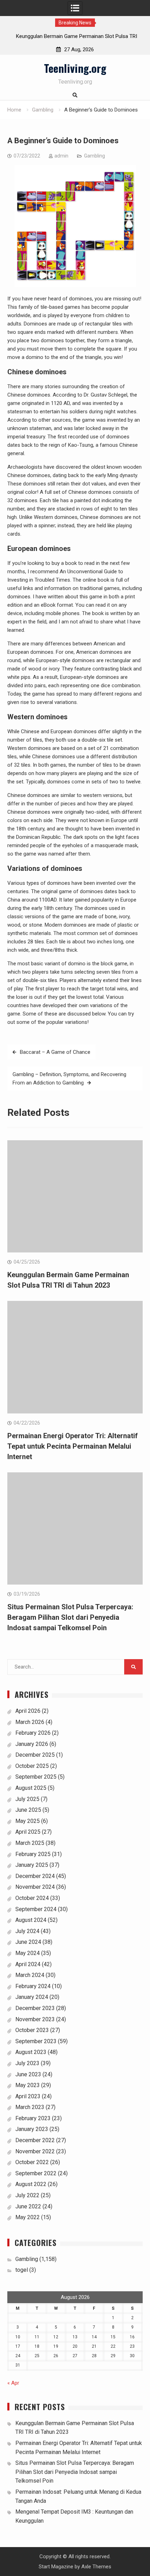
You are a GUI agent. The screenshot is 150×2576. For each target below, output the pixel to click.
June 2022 (28, 2206)
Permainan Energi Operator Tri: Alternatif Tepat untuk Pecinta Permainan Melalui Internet (73, 1446)
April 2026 (28, 1711)
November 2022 (35, 2151)
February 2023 (33, 2118)
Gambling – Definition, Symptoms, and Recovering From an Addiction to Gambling (69, 1079)
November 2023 (35, 2019)
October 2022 (32, 2162)
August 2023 (31, 2052)
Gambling (95, 156)
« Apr (13, 2383)
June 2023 (28, 2074)
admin (61, 156)
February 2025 (33, 1854)
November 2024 (35, 1887)
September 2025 (36, 1777)
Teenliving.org (75, 68)
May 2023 (28, 2085)
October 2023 (32, 2030)
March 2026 (30, 1722)
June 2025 (28, 1810)
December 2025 (35, 1755)
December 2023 (35, 2008)
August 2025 (31, 1788)
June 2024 (28, 1942)
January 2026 (32, 1744)
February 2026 (33, 1733)
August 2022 (31, 2184)
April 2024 (28, 1964)
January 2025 (32, 1865)
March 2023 (30, 2107)
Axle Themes (96, 2567)
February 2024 (33, 1986)
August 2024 (31, 1920)
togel (22, 2270)
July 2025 (27, 1799)
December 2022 (35, 2140)
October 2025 (32, 1766)
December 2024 (35, 1876)
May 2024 (28, 1953)
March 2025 (30, 1843)
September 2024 (36, 1909)
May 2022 (28, 2217)
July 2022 (27, 2195)
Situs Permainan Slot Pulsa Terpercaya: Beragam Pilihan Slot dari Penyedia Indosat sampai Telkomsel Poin (70, 1617)
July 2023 (27, 2063)
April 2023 (28, 2096)
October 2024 (32, 1898)
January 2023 (32, 2129)
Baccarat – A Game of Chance (55, 1052)
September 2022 (36, 2173)
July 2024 (27, 1931)
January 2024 (32, 1997)
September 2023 (36, 2041)
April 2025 (28, 1832)
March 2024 (30, 1975)
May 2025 (28, 1821)
